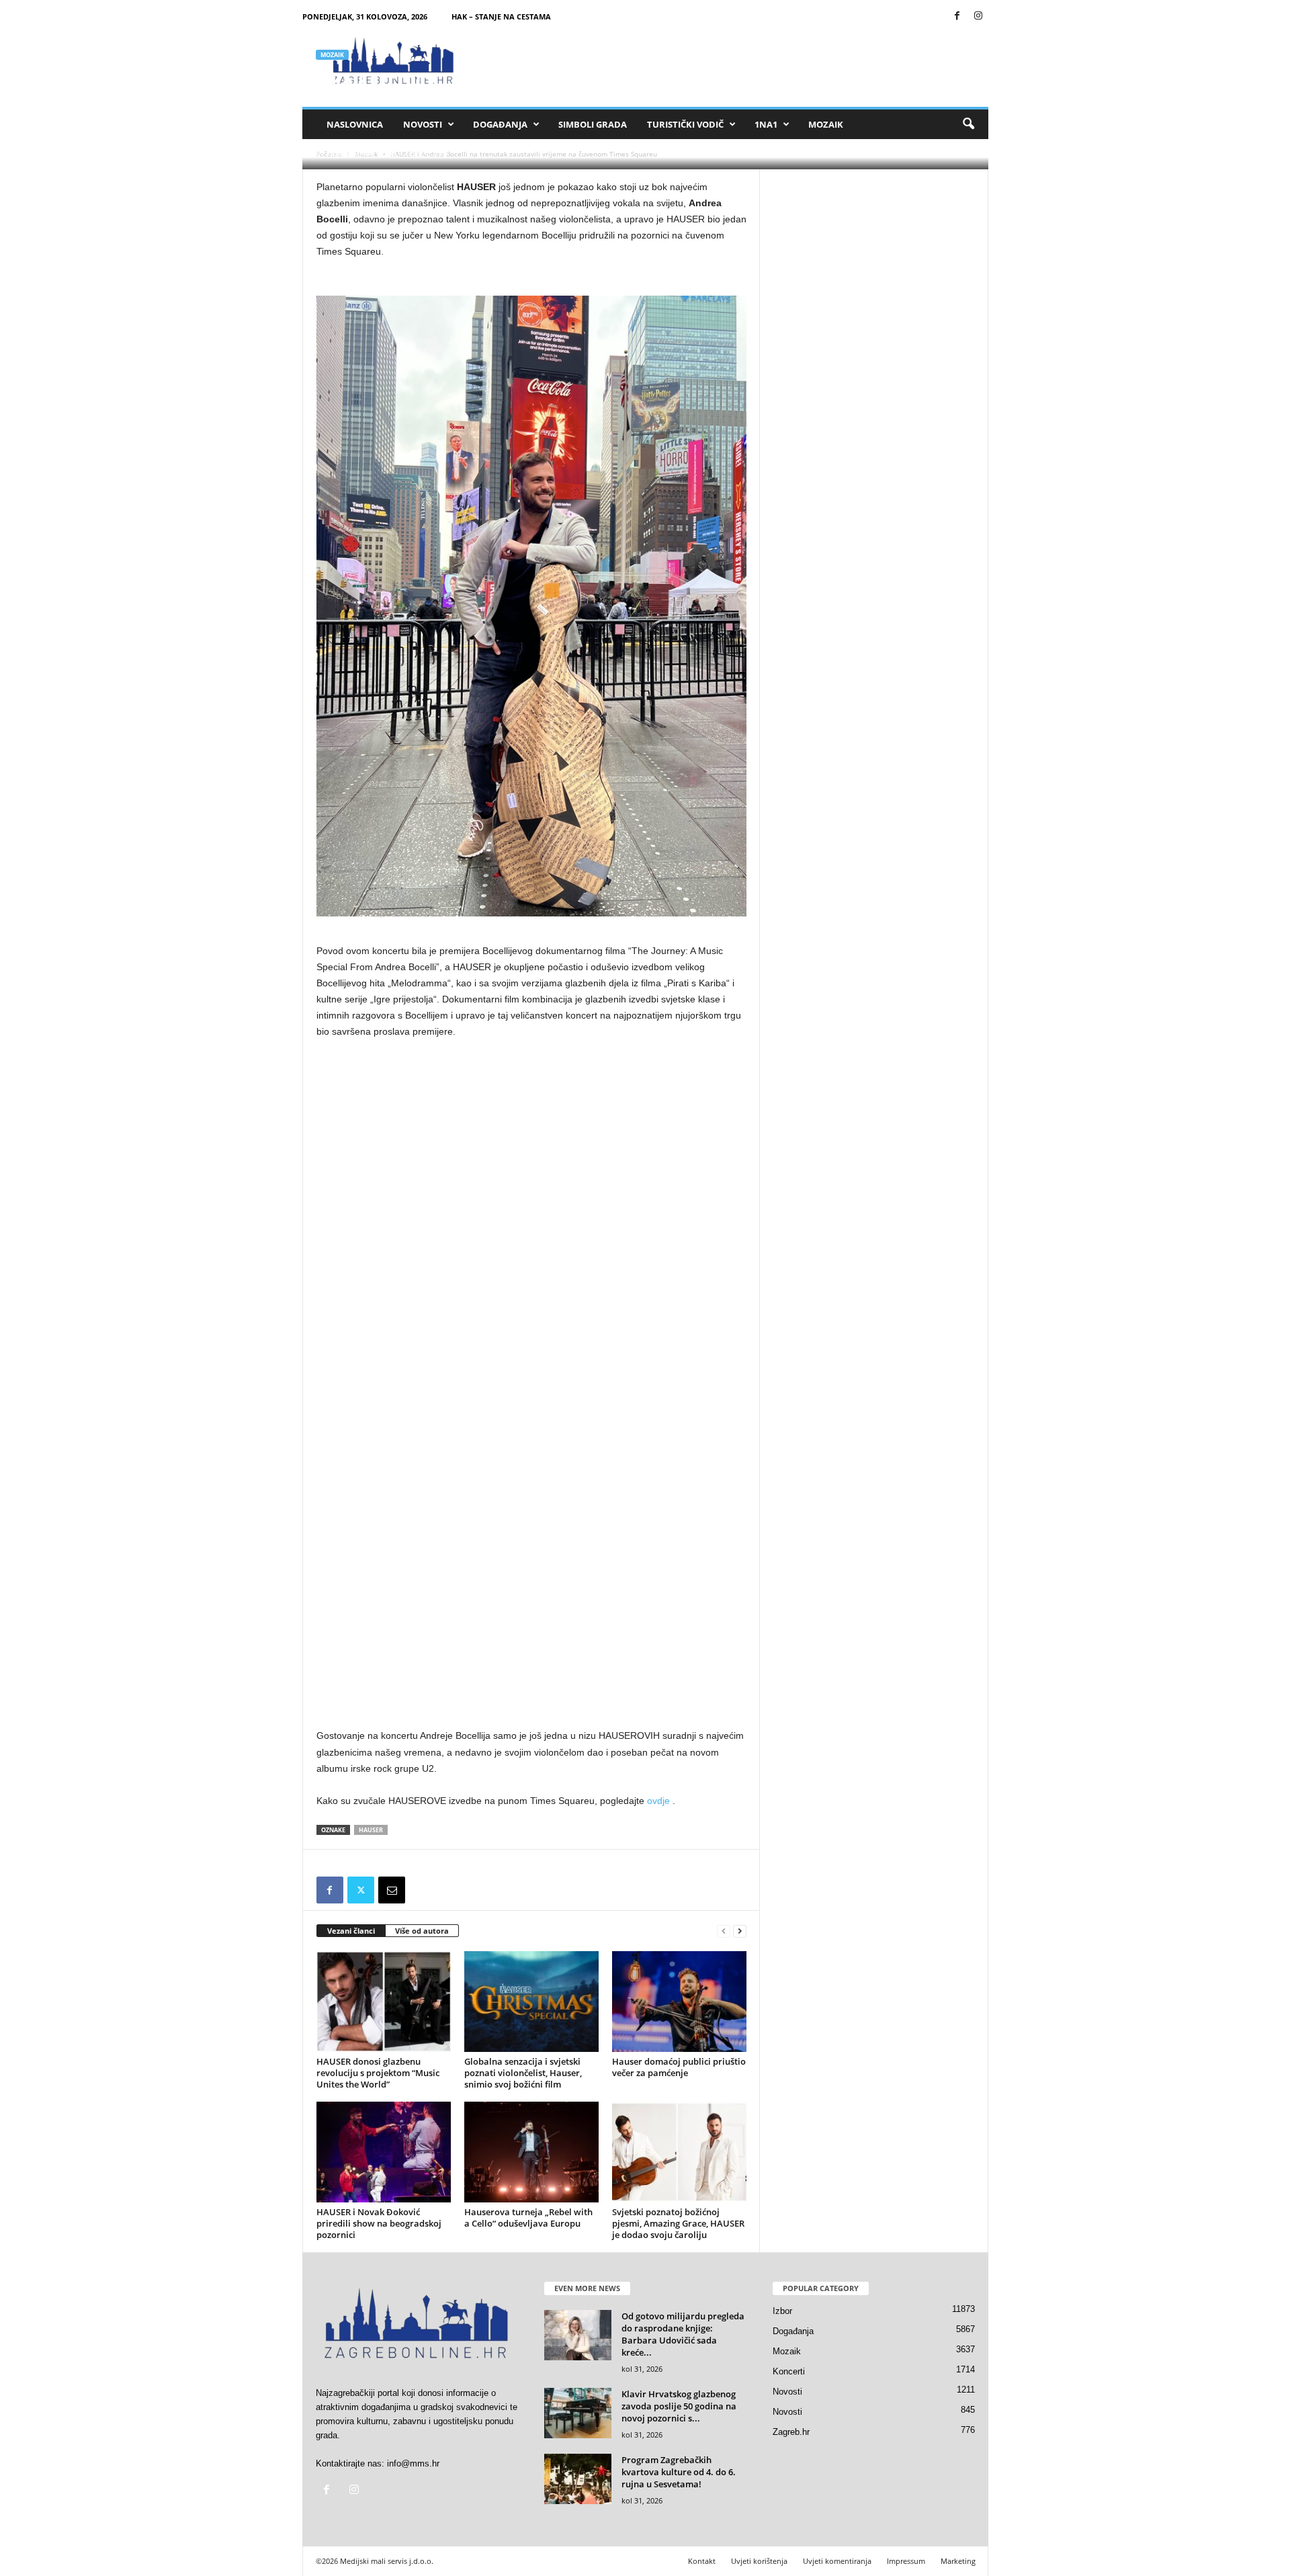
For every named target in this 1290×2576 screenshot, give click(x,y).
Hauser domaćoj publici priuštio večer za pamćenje (679, 2067)
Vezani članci (351, 1931)
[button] (968, 124)
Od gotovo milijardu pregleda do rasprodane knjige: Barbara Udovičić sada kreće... (683, 2334)
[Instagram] (978, 16)
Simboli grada (593, 124)
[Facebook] (957, 16)
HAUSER (371, 1830)
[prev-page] (724, 1931)
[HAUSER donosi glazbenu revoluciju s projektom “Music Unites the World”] (384, 2002)
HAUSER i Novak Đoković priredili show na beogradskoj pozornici (379, 2223)
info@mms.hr (413, 2463)
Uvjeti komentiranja (837, 2561)
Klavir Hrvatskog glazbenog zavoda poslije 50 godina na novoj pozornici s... (679, 2406)
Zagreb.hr (791, 2432)
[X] (361, 1890)
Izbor (782, 2311)
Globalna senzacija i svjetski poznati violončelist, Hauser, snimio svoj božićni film (523, 2073)
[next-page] (740, 1931)
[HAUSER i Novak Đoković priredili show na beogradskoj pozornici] (384, 2152)
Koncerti (789, 2371)
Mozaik (826, 124)
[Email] (392, 1890)
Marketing (958, 2561)
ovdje (658, 1801)
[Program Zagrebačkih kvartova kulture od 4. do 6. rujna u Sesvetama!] (578, 2479)
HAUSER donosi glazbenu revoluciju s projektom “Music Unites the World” (378, 2073)
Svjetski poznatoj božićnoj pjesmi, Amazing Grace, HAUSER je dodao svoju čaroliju (678, 2223)
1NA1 (766, 124)
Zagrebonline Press (361, 153)
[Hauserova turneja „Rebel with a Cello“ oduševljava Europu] (531, 2152)
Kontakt (702, 2561)
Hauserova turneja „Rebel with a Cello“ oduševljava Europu (528, 2218)
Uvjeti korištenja (759, 2561)
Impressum (906, 2561)
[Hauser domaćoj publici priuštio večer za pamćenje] (679, 2002)
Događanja (500, 124)
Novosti (423, 124)
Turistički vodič (685, 124)
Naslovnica (355, 124)
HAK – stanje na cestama (501, 16)
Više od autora (422, 1931)
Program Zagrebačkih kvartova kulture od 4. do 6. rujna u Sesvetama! (679, 2472)
